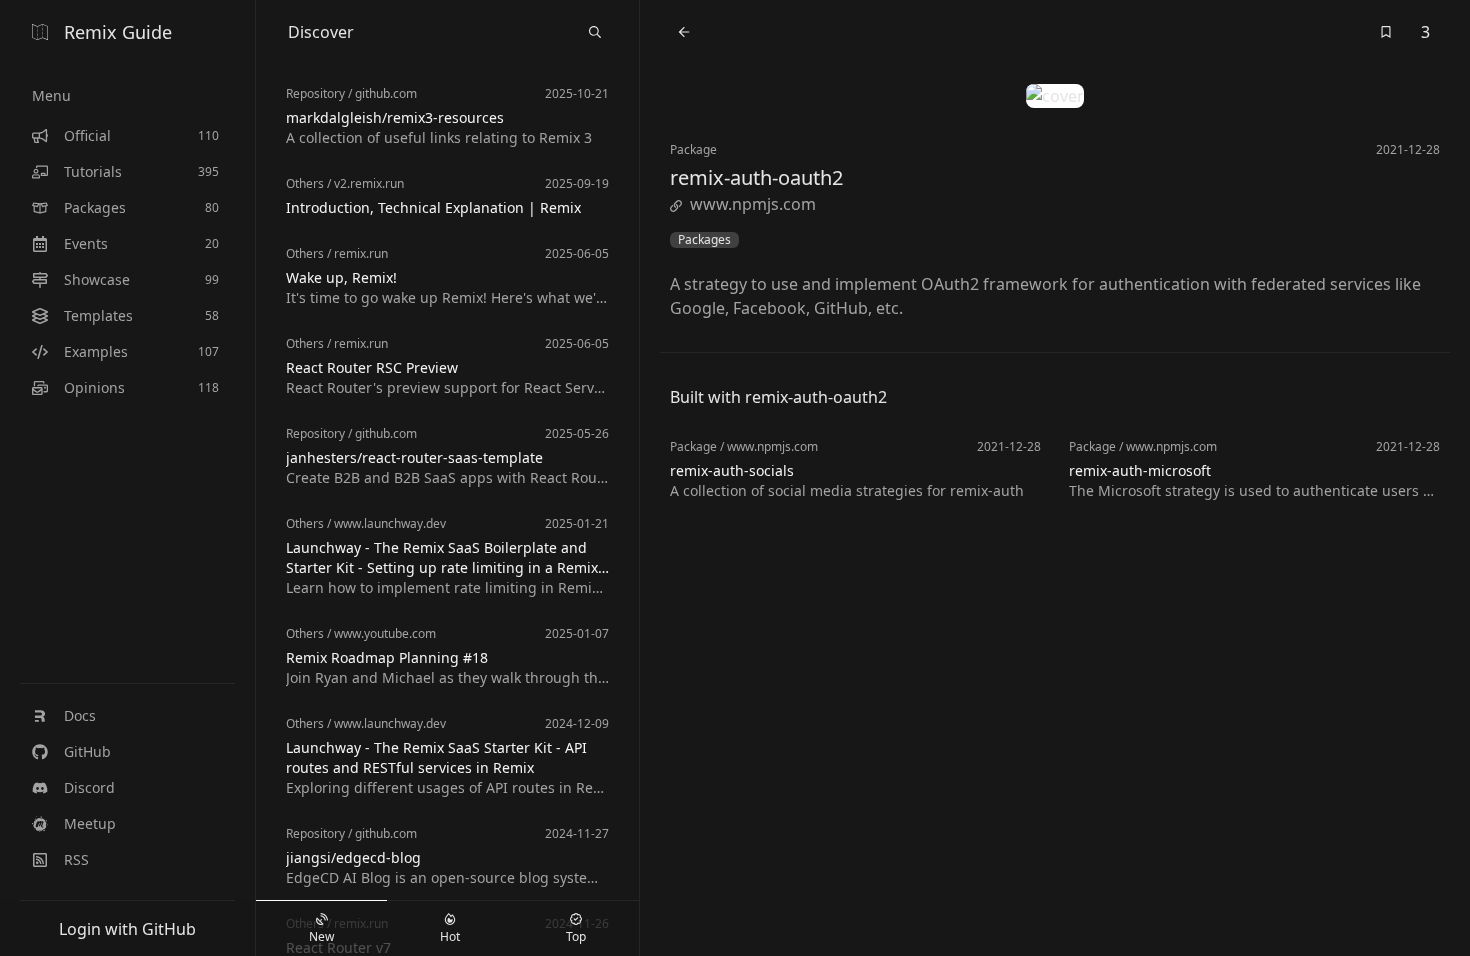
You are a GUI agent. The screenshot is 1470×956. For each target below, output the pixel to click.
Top (576, 936)
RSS (76, 859)
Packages (704, 240)
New (321, 936)
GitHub (87, 751)
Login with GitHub (127, 929)
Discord (89, 787)
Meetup (90, 823)
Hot (450, 936)
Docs (80, 715)
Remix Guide (118, 32)
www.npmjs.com (753, 204)
